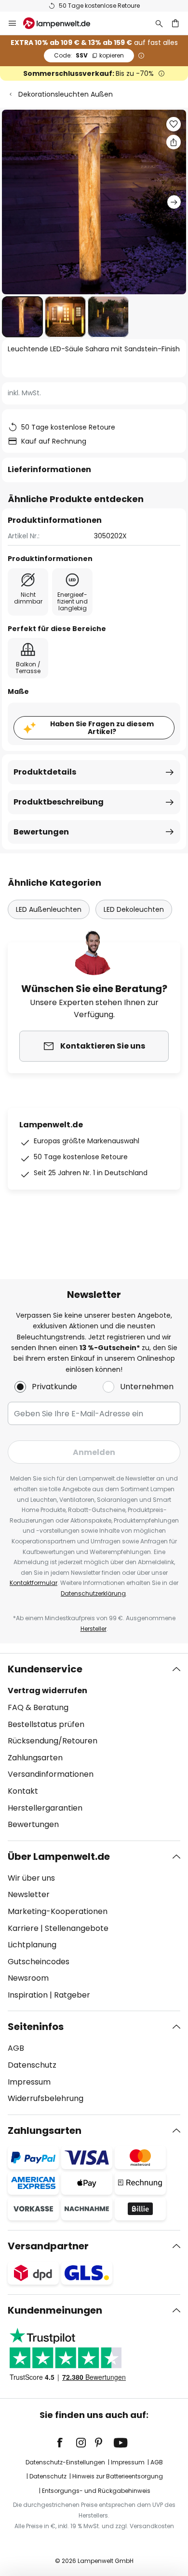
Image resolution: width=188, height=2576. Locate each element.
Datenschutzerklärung (93, 1593)
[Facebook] (66, 2443)
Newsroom (28, 1978)
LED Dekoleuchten (134, 909)
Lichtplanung (32, 1945)
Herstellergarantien (45, 1808)
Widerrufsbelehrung (46, 2098)
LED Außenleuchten (49, 909)
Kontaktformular (34, 1583)
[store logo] (62, 23)
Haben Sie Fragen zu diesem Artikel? (102, 728)
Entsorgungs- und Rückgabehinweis (96, 2491)
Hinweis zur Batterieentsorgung (118, 2476)
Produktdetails (45, 772)
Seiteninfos (36, 2027)
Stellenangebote (77, 1928)
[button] (22, 317)
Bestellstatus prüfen (46, 1724)
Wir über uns (31, 1878)
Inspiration (28, 1995)
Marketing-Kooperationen (58, 1911)
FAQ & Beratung (38, 1707)
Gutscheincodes (39, 1962)
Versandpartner (48, 2246)
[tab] (94, 1747)
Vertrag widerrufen (47, 1691)
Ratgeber (72, 1995)
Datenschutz (32, 2065)
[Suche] (159, 23)
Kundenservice (45, 1669)
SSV (89, 55)
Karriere (23, 1928)
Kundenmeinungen (55, 2310)
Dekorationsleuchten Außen (66, 94)
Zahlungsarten (35, 1758)
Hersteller (94, 1629)
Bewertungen (41, 832)
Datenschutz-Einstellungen (65, 2462)
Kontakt (23, 1791)
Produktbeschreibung (59, 802)
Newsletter (29, 1894)
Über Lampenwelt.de (59, 1856)
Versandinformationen (51, 1774)
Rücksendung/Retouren (53, 1741)
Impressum (29, 2082)
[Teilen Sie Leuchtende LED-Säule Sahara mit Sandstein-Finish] (174, 142)
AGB (16, 2048)
